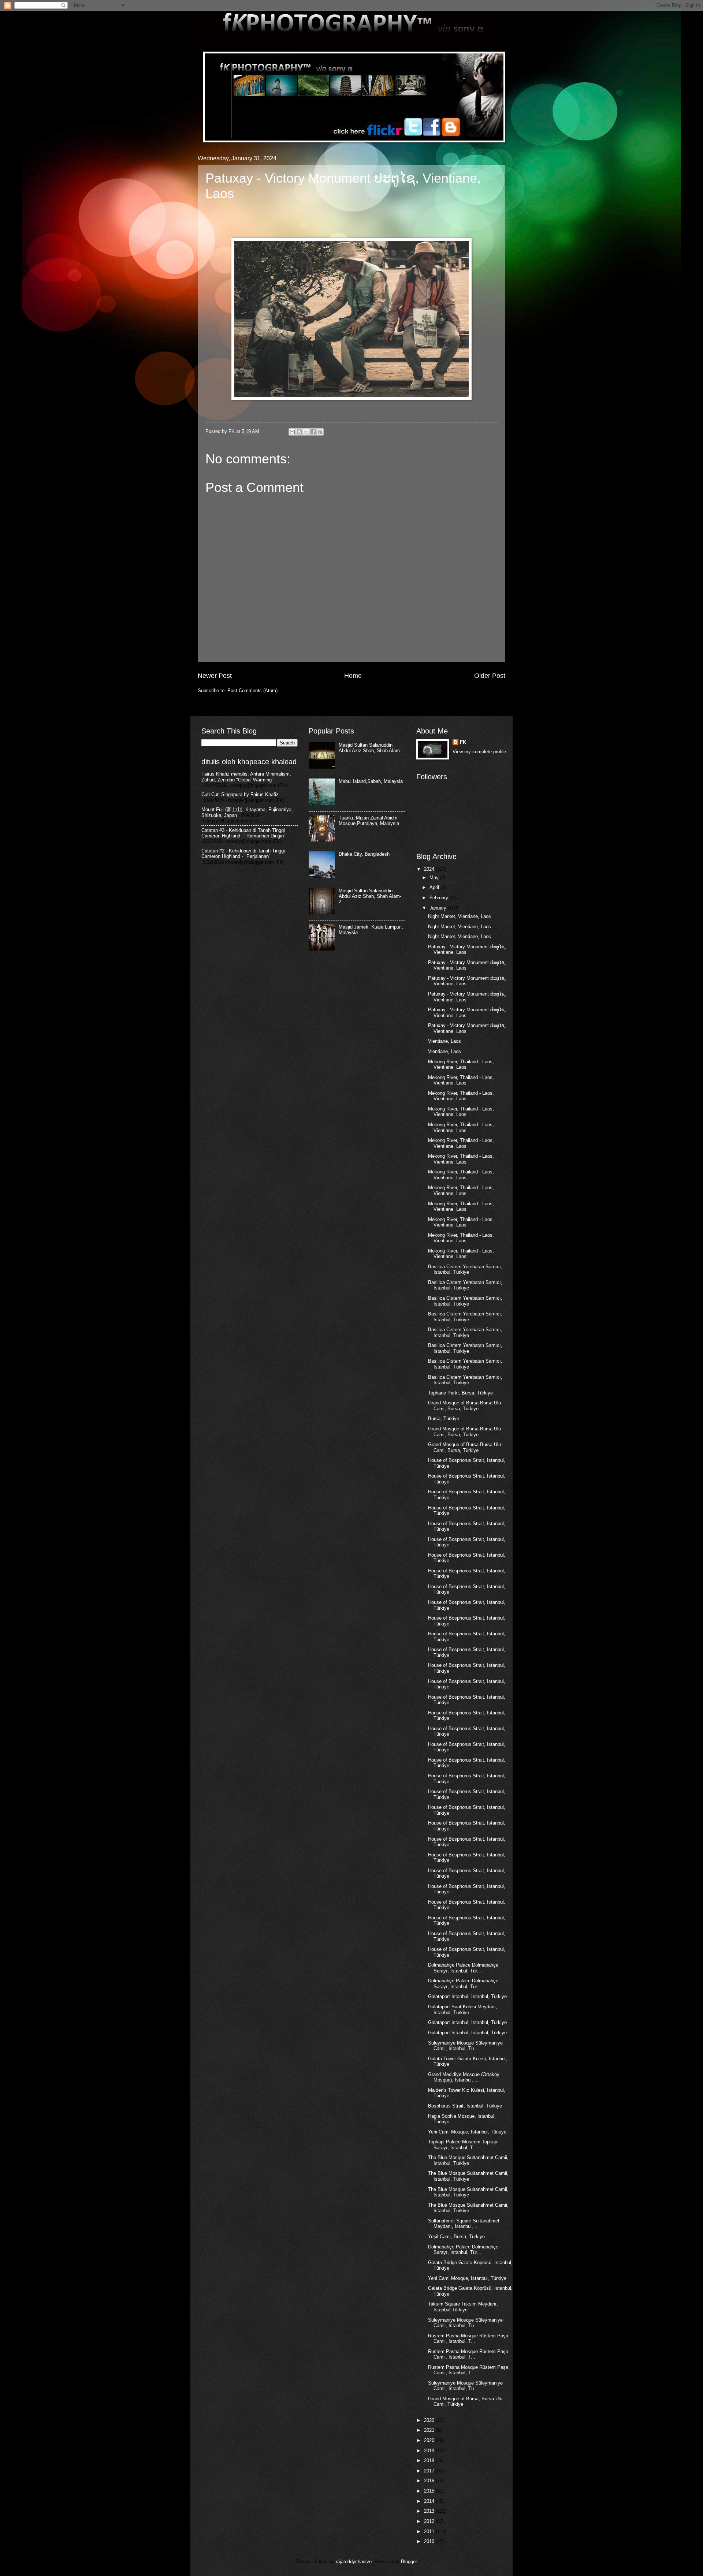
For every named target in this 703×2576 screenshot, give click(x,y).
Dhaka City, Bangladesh (364, 854)
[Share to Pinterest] (320, 432)
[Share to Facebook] (313, 432)
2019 (430, 2451)
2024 (430, 869)
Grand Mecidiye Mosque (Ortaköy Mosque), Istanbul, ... (464, 2077)
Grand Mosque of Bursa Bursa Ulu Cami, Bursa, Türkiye (464, 1405)
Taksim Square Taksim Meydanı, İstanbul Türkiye (463, 2307)
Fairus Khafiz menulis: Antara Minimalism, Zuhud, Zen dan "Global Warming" (246, 777)
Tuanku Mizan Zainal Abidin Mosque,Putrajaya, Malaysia (369, 821)
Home (353, 676)
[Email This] (292, 432)
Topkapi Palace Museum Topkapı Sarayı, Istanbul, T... (463, 2144)
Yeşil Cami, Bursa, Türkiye (456, 2237)
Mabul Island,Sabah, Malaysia (371, 781)
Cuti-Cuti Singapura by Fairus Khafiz (240, 794)
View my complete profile (479, 752)
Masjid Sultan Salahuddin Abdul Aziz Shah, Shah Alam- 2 (370, 896)
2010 (430, 2541)
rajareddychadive (354, 2562)
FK (463, 742)
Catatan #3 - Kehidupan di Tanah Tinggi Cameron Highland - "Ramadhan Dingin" (243, 833)
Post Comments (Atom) (252, 690)
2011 (430, 2532)
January (439, 908)
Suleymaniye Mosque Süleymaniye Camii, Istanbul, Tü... (465, 2046)
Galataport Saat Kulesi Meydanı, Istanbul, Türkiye (463, 2009)
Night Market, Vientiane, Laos (460, 916)
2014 (430, 2501)
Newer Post (215, 676)
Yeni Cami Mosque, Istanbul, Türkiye (467, 2132)
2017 (430, 2471)
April (435, 887)
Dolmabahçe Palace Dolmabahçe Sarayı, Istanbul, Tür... (463, 1968)
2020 (430, 2440)
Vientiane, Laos (445, 1041)
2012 (430, 2521)
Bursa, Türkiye (444, 1418)
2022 (430, 2420)
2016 (430, 2481)
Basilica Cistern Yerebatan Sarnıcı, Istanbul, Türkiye (465, 1269)
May (435, 878)
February (440, 898)
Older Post (490, 676)
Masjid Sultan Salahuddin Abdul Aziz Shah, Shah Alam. (370, 748)
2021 (430, 2430)
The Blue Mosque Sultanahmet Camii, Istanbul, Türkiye (468, 2160)
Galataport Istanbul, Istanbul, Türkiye (467, 1996)
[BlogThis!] (299, 432)
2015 (430, 2491)
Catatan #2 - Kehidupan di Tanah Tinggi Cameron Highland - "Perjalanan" (243, 854)
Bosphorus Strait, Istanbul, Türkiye (465, 2106)
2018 (430, 2461)
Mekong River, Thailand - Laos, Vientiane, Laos (461, 1064)
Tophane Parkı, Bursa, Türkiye (460, 1393)
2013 (430, 2511)
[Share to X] (306, 432)
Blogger (409, 2562)
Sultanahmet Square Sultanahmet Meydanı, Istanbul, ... (464, 2224)
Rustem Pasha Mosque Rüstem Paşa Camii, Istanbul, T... (468, 2338)
